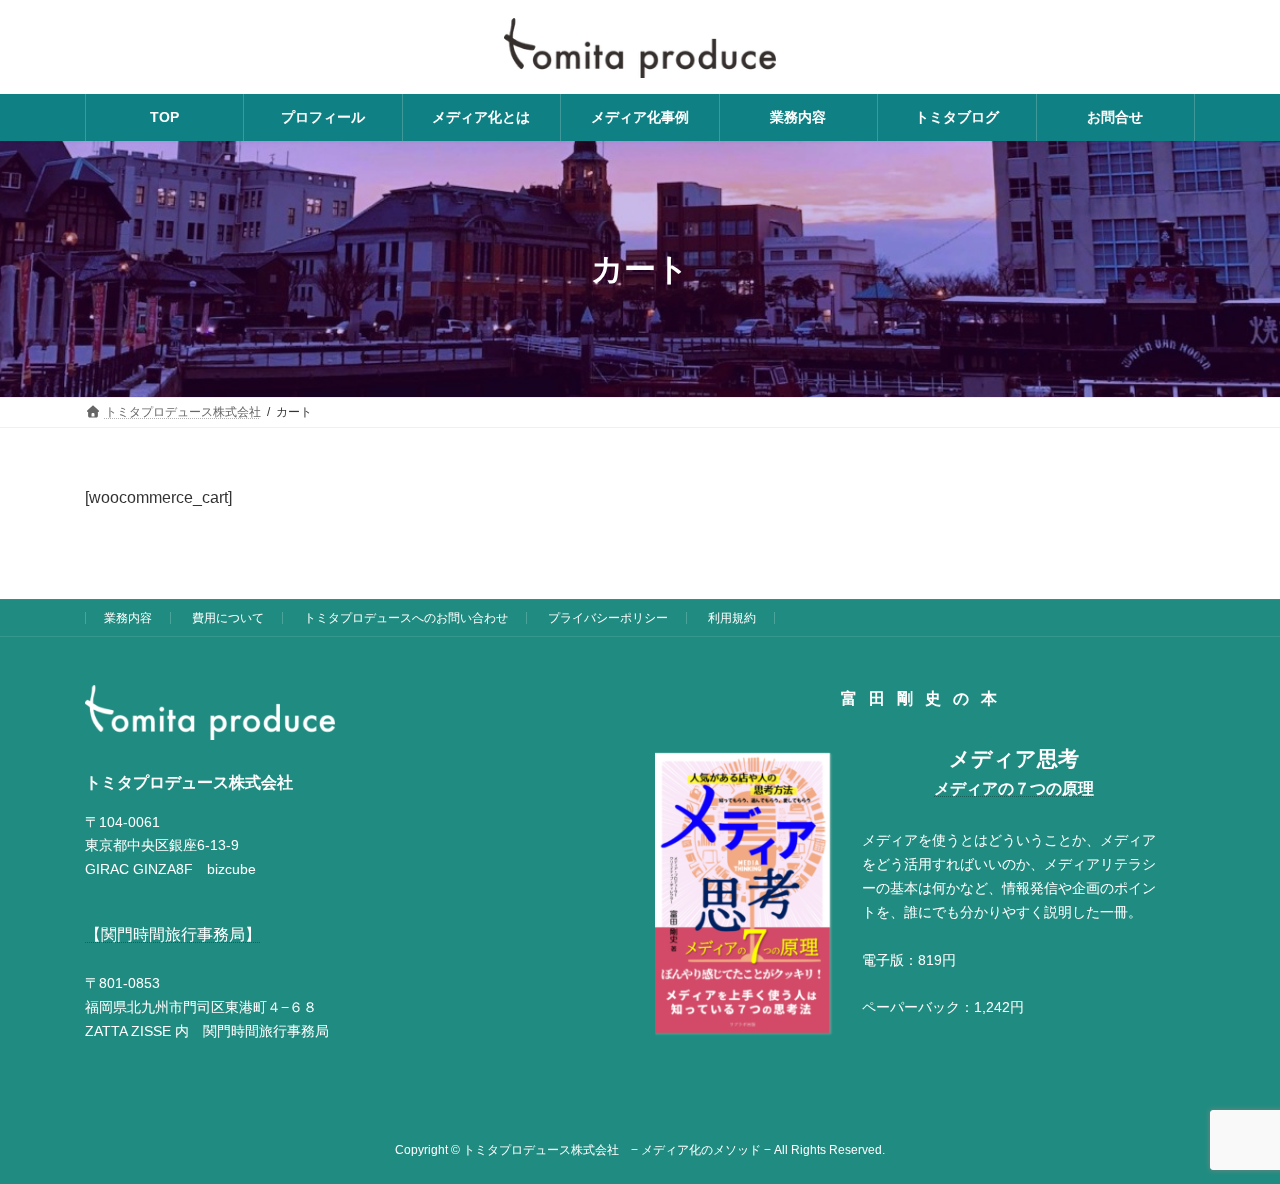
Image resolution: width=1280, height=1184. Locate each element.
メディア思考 (1014, 759)
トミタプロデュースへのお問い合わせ (406, 618)
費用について (228, 618)
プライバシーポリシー (608, 618)
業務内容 (128, 618)
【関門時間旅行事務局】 (173, 934)
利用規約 (732, 618)
